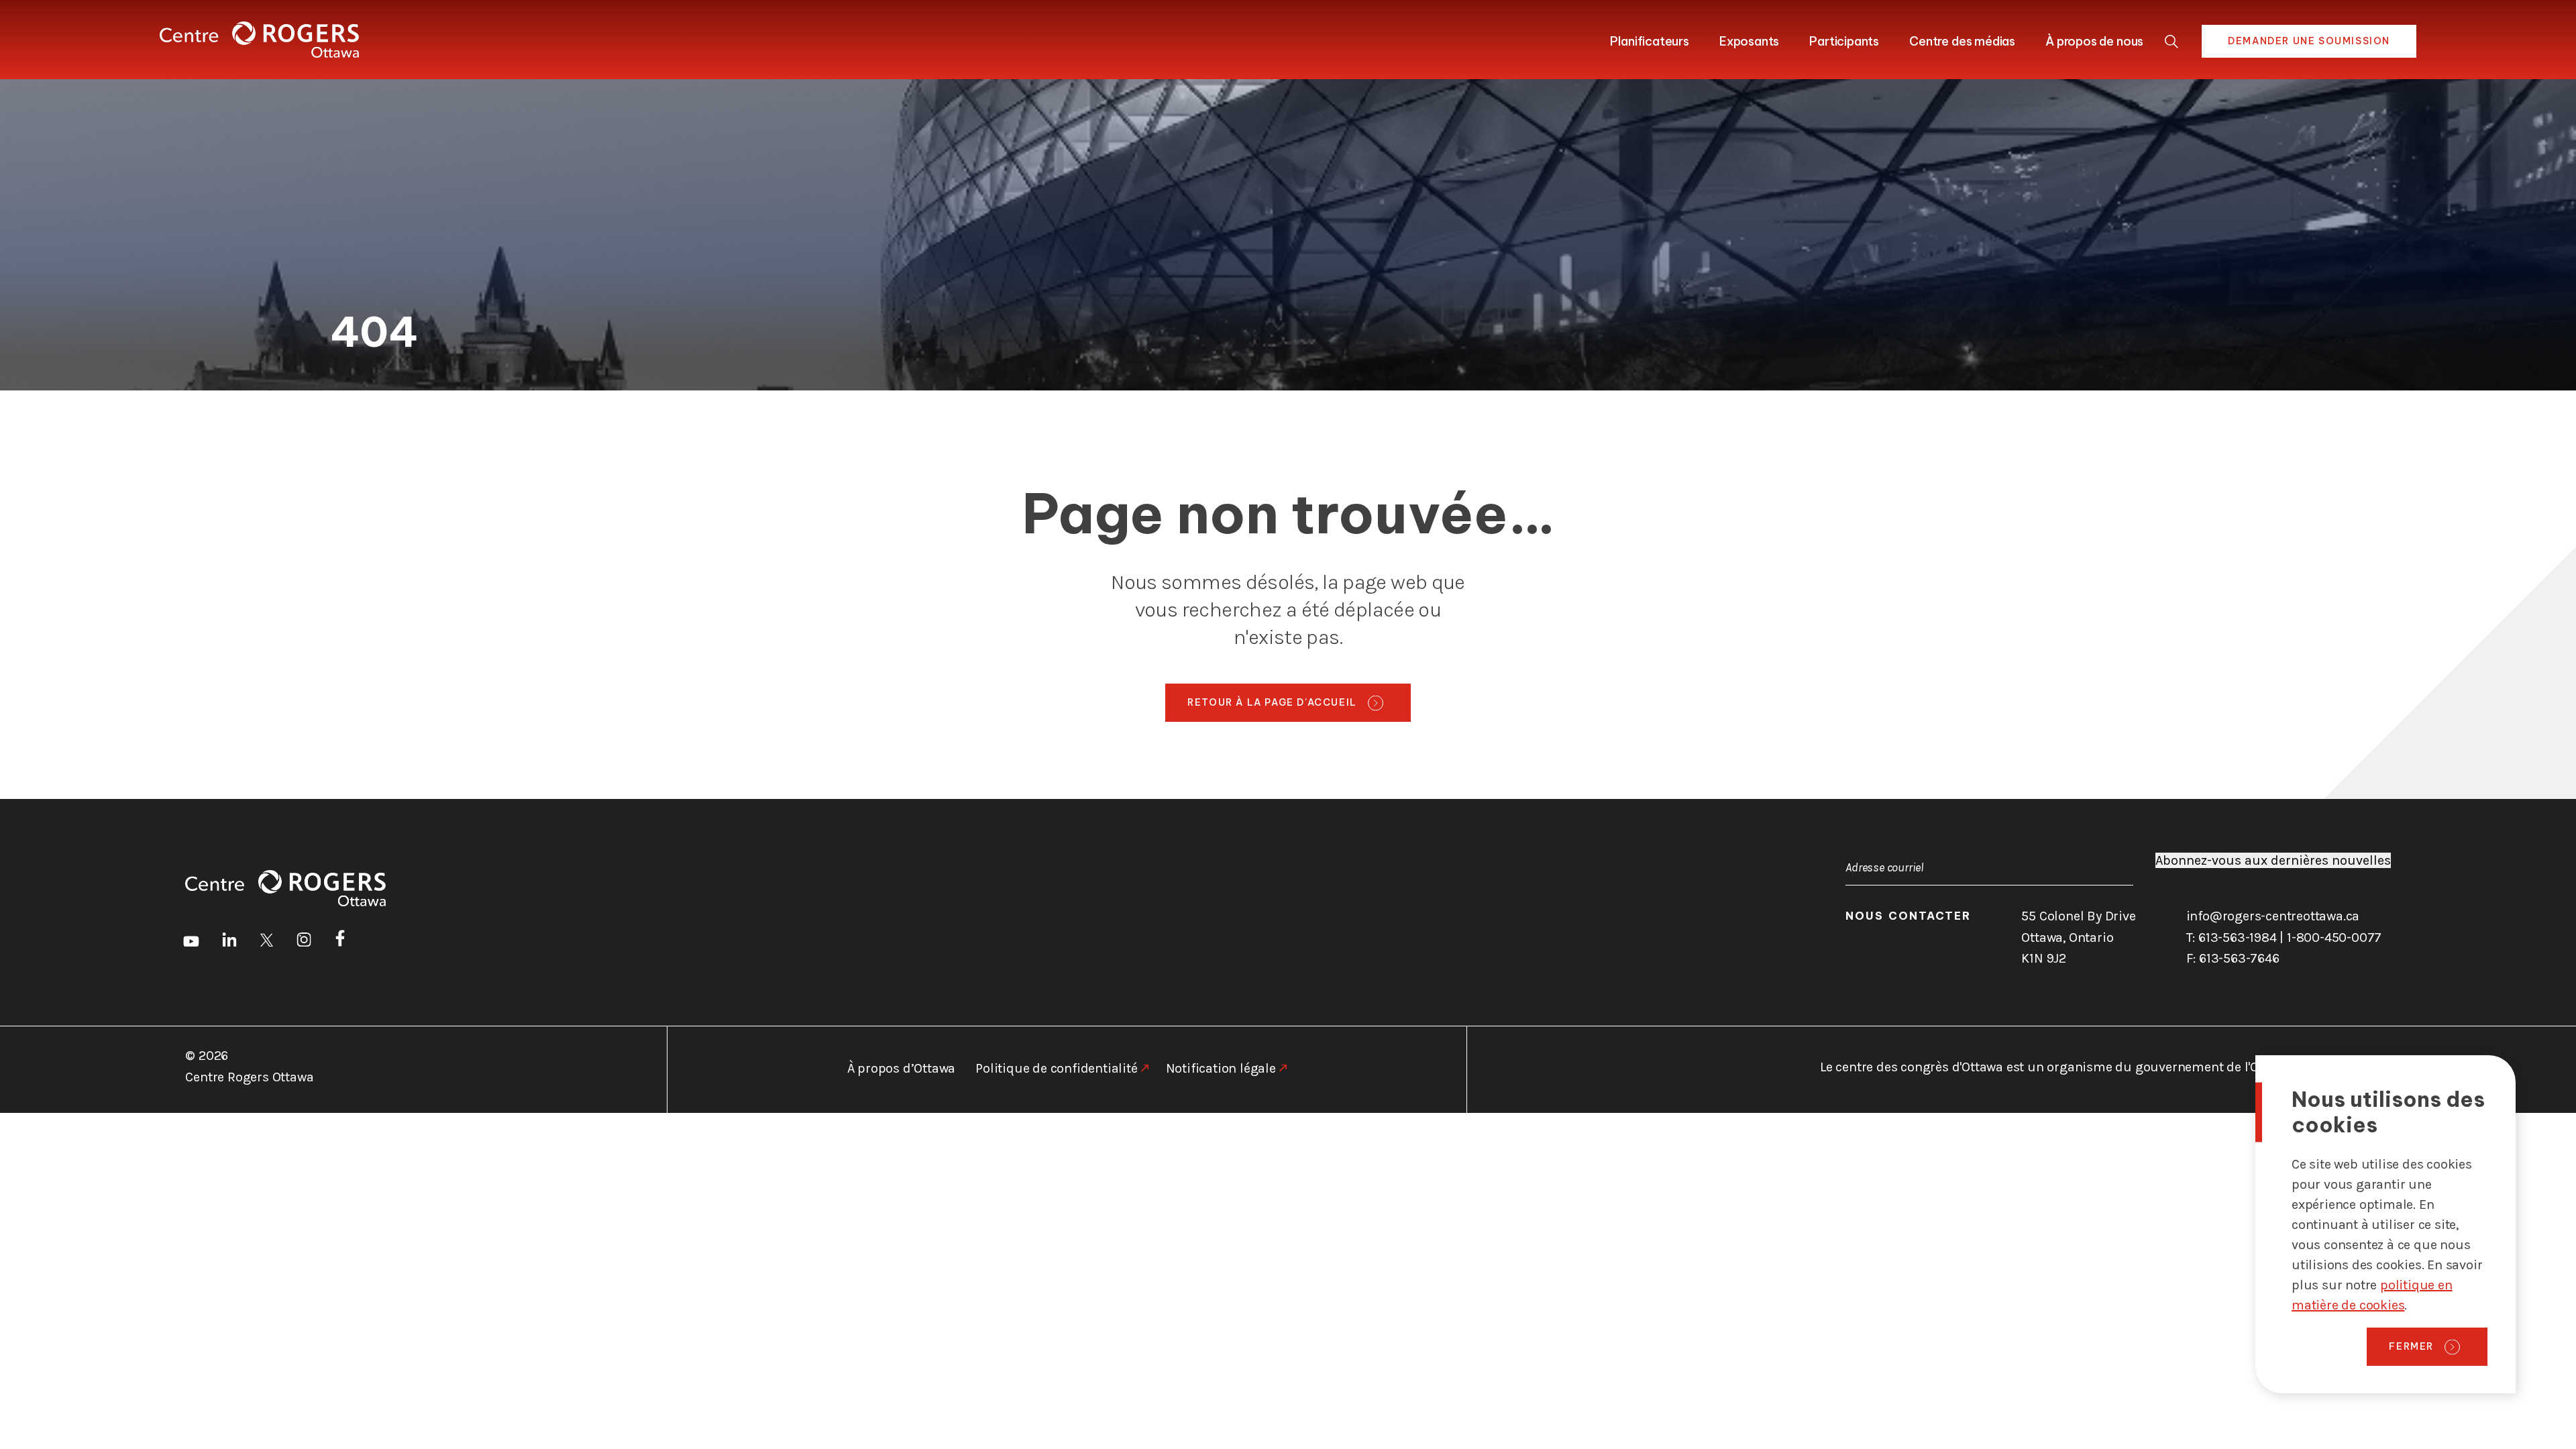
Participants (1844, 41)
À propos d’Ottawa (902, 1068)
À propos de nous (2094, 41)
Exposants (1749, 41)
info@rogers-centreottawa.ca (2273, 916)
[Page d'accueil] (259, 40)
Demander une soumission (2309, 41)
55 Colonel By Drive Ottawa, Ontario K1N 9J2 (2078, 937)
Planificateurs (1649, 41)
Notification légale (1221, 1068)
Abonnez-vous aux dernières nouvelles (2273, 860)
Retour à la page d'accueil (1272, 702)
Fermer (2411, 1346)
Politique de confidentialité (1056, 1068)
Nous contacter (1908, 916)
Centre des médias (1962, 41)
